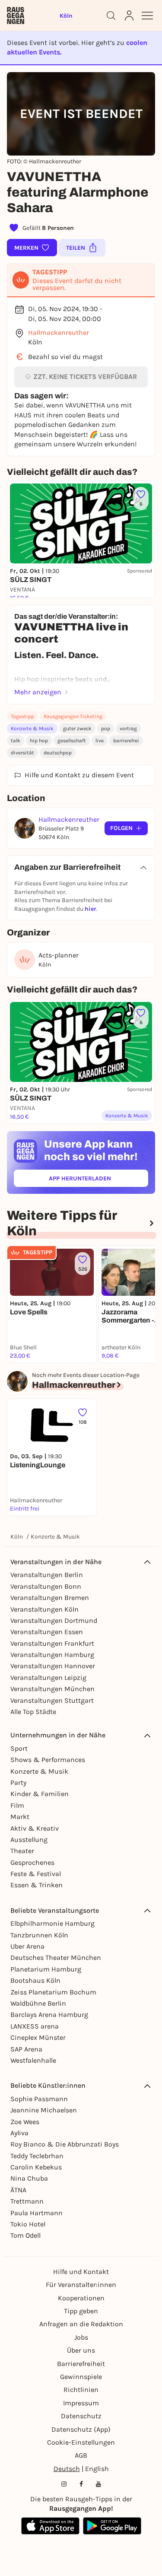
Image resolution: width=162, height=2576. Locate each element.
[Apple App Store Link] (50, 2526)
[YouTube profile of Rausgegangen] (98, 2484)
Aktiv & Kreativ (35, 1828)
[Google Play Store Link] (112, 2526)
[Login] (129, 16)
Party (18, 1783)
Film (17, 1805)
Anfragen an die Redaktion (81, 2324)
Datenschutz (81, 2416)
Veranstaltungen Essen (47, 1632)
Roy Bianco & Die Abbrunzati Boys (65, 2144)
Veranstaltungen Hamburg (52, 1655)
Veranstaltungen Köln (44, 1609)
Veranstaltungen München (52, 1689)
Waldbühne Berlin (38, 2003)
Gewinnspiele (81, 2377)
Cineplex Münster (38, 2037)
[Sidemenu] (147, 16)
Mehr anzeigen (38, 692)
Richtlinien (81, 2390)
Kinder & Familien (40, 1794)
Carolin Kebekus (36, 2167)
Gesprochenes (32, 1862)
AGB (81, 2455)
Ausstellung (29, 1840)
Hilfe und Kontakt (81, 2272)
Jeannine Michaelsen (44, 2110)
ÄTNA (18, 2190)
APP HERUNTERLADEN (98, 1180)
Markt (20, 1817)
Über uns (81, 2350)
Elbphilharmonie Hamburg (52, 1923)
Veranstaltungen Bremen (50, 1598)
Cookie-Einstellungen (81, 2442)
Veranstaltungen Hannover (53, 1666)
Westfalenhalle (33, 2060)
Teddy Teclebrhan (37, 2156)
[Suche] (111, 16)
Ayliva (19, 2133)
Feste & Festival (36, 1874)
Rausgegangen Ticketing (73, 716)
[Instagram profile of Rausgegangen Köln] (64, 2484)
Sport (19, 1748)
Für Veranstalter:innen (81, 2285)
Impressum (81, 2403)
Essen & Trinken (37, 1885)
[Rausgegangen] (16, 16)
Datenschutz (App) (81, 2429)
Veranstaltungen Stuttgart (52, 1700)
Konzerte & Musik (32, 728)
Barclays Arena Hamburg (49, 2015)
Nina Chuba (29, 2178)
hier (91, 909)
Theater (22, 1851)
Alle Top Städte (33, 1712)
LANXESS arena (35, 2026)
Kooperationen (81, 2298)
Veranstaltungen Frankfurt (52, 1643)
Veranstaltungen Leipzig (48, 1678)
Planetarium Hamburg (46, 1969)
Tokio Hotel (28, 2224)
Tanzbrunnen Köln (39, 1935)
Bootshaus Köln (35, 1980)
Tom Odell (25, 2235)
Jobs (81, 2337)
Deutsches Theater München (56, 1957)
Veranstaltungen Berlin (47, 1575)
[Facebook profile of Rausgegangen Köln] (81, 2484)
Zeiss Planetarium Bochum (53, 1992)
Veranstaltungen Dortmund (54, 1620)
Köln (17, 1537)
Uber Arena (27, 1946)
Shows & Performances (48, 1760)
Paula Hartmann (37, 2213)
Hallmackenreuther (59, 332)
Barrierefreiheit (81, 2364)
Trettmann (27, 2201)
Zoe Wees (25, 2122)
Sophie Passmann (39, 2099)
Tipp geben (81, 2311)
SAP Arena (26, 2049)
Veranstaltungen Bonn (46, 1586)
